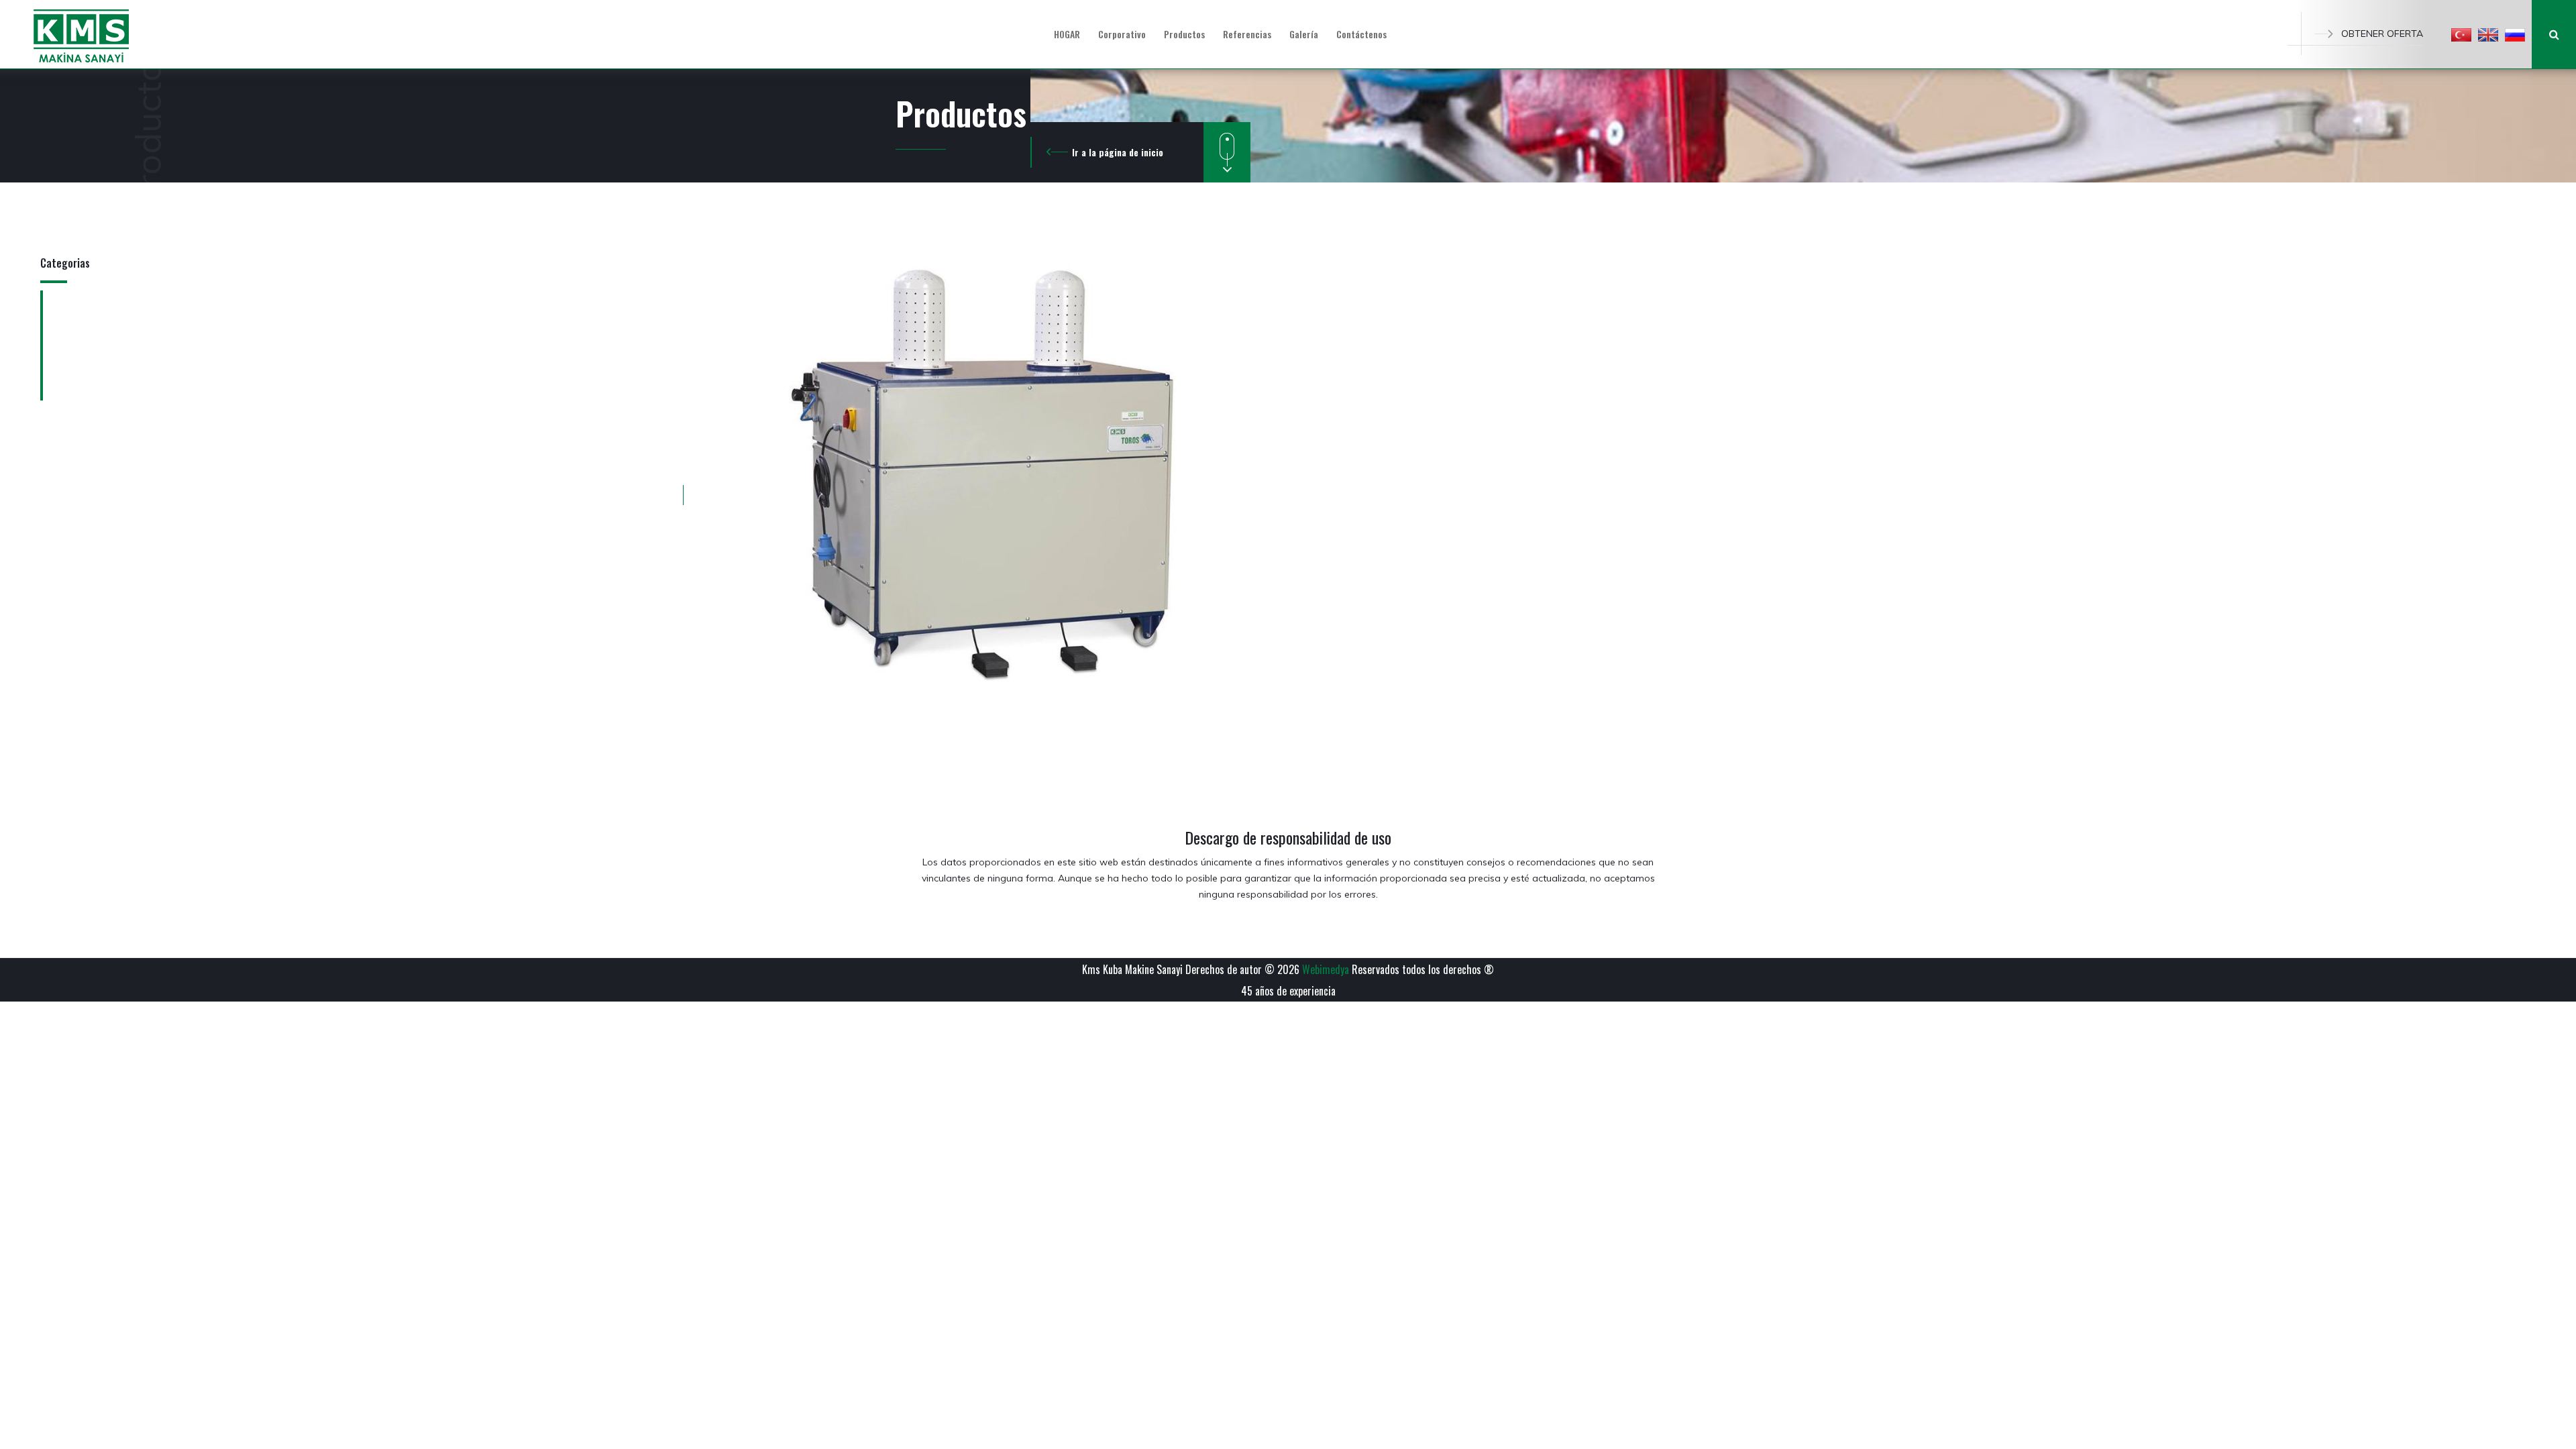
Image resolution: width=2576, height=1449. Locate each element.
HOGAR (1067, 34)
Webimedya (1326, 969)
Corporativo (1122, 34)
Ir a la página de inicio (1118, 152)
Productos (1184, 34)
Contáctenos (1361, 34)
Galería (1304, 34)
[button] (2461, 34)
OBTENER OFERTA (2382, 34)
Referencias (1247, 34)
